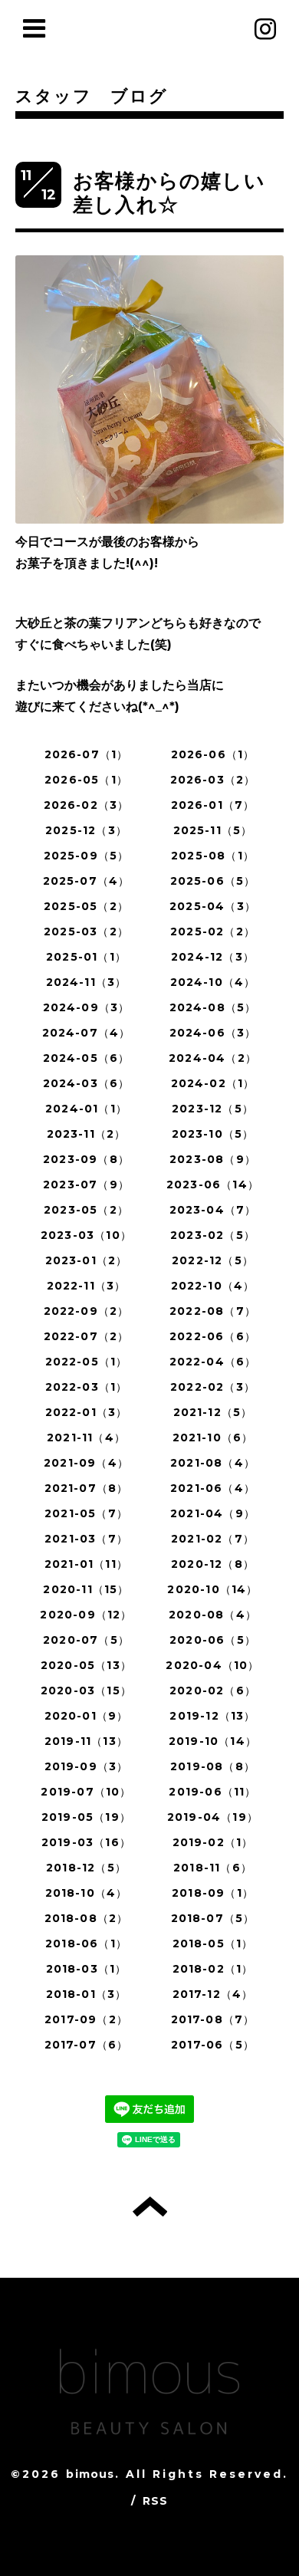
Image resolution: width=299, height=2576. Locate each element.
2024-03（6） (87, 1083)
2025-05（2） (86, 906)
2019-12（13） (212, 1716)
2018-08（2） (87, 1918)
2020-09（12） (86, 1615)
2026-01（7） (213, 805)
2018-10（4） (87, 1893)
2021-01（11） (86, 1564)
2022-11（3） (87, 1286)
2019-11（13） (86, 1741)
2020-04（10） (212, 1665)
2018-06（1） (86, 1944)
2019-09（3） (87, 1766)
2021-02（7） (213, 1539)
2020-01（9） (87, 1716)
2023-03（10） (86, 1235)
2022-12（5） (213, 1260)
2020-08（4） (213, 1615)
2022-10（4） (213, 1286)
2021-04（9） (213, 1513)
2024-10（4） (213, 982)
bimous (90, 2474)
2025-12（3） (86, 830)
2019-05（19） (86, 1817)
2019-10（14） (213, 1741)
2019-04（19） (213, 1817)
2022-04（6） (213, 1362)
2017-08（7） (213, 2019)
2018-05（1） (213, 1944)
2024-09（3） (87, 1007)
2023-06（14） (213, 1184)
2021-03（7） (86, 1539)
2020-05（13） (86, 1665)
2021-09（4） (86, 1463)
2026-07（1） (87, 754)
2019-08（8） (213, 1766)
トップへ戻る (150, 2206)
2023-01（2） (87, 1260)
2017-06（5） (213, 2045)
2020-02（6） (213, 1691)
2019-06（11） (212, 1792)
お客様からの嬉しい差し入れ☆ (169, 193)
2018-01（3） (87, 1994)
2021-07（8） (87, 1488)
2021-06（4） (213, 1488)
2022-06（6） (213, 1336)
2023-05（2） (86, 1210)
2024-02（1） (213, 1083)
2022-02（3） (213, 1387)
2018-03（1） (87, 1969)
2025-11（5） (213, 830)
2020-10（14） (212, 1589)
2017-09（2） (86, 2019)
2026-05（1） (86, 780)
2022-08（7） (213, 1311)
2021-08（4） (213, 1463)
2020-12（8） (213, 1564)
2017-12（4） (213, 1994)
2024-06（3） (213, 1033)
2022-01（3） (87, 1412)
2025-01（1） (86, 957)
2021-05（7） (86, 1513)
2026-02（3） (87, 805)
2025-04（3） (213, 906)
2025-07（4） (87, 881)
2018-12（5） (86, 1868)
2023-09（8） (86, 1159)
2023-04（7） (213, 1210)
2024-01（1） (86, 1109)
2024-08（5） (213, 1007)
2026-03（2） (213, 780)
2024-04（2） (213, 1058)
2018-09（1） (213, 1893)
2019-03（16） (86, 1842)
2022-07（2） (87, 1336)
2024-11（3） (87, 982)
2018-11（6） (213, 1868)
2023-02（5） (213, 1235)
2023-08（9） (213, 1159)
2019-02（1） (213, 1842)
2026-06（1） (213, 754)
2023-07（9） (86, 1184)
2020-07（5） (86, 1640)
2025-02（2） (213, 932)
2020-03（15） (86, 1691)
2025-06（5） (213, 881)
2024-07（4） (87, 1033)
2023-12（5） (213, 1109)
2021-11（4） (86, 1437)
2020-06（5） (213, 1640)
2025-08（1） (213, 856)
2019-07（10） (86, 1792)
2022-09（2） (87, 1311)
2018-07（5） (213, 1918)
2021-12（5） (213, 1412)
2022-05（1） (87, 1362)
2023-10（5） (213, 1134)
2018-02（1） (213, 1969)
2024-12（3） (213, 957)
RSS (156, 2501)
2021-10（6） (213, 1437)
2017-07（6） (87, 2045)
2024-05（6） (87, 1058)
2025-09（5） (87, 856)
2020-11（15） (86, 1589)
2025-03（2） (86, 932)
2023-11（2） (87, 1134)
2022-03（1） (87, 1387)
